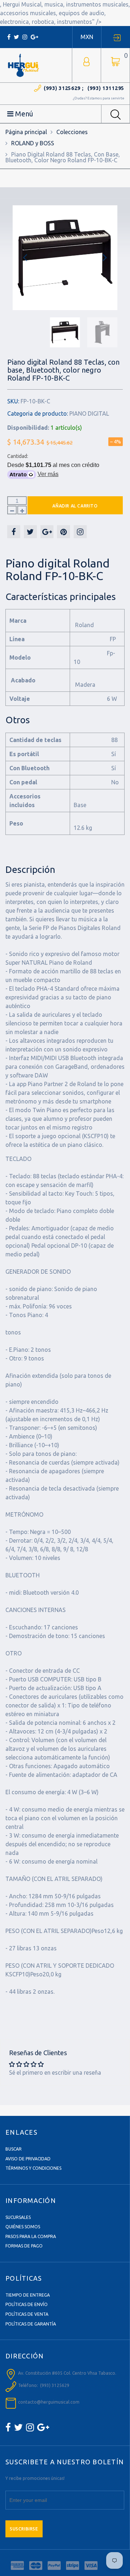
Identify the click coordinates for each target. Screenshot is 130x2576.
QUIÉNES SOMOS (23, 2227)
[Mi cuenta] (86, 61)
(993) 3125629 (62, 88)
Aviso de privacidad (28, 2159)
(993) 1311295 (106, 88)
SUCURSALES (18, 2217)
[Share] (14, 532)
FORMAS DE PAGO (24, 2246)
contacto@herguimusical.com (49, 2402)
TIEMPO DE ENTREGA (28, 2295)
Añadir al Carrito (75, 506)
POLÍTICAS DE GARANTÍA (31, 2324)
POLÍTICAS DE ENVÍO (27, 2304)
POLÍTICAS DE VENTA (27, 2314)
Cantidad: (18, 456)
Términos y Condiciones (33, 2168)
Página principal (26, 132)
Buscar (14, 2149)
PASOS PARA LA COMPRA (31, 2236)
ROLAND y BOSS (33, 143)
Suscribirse (24, 2529)
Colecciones (72, 132)
